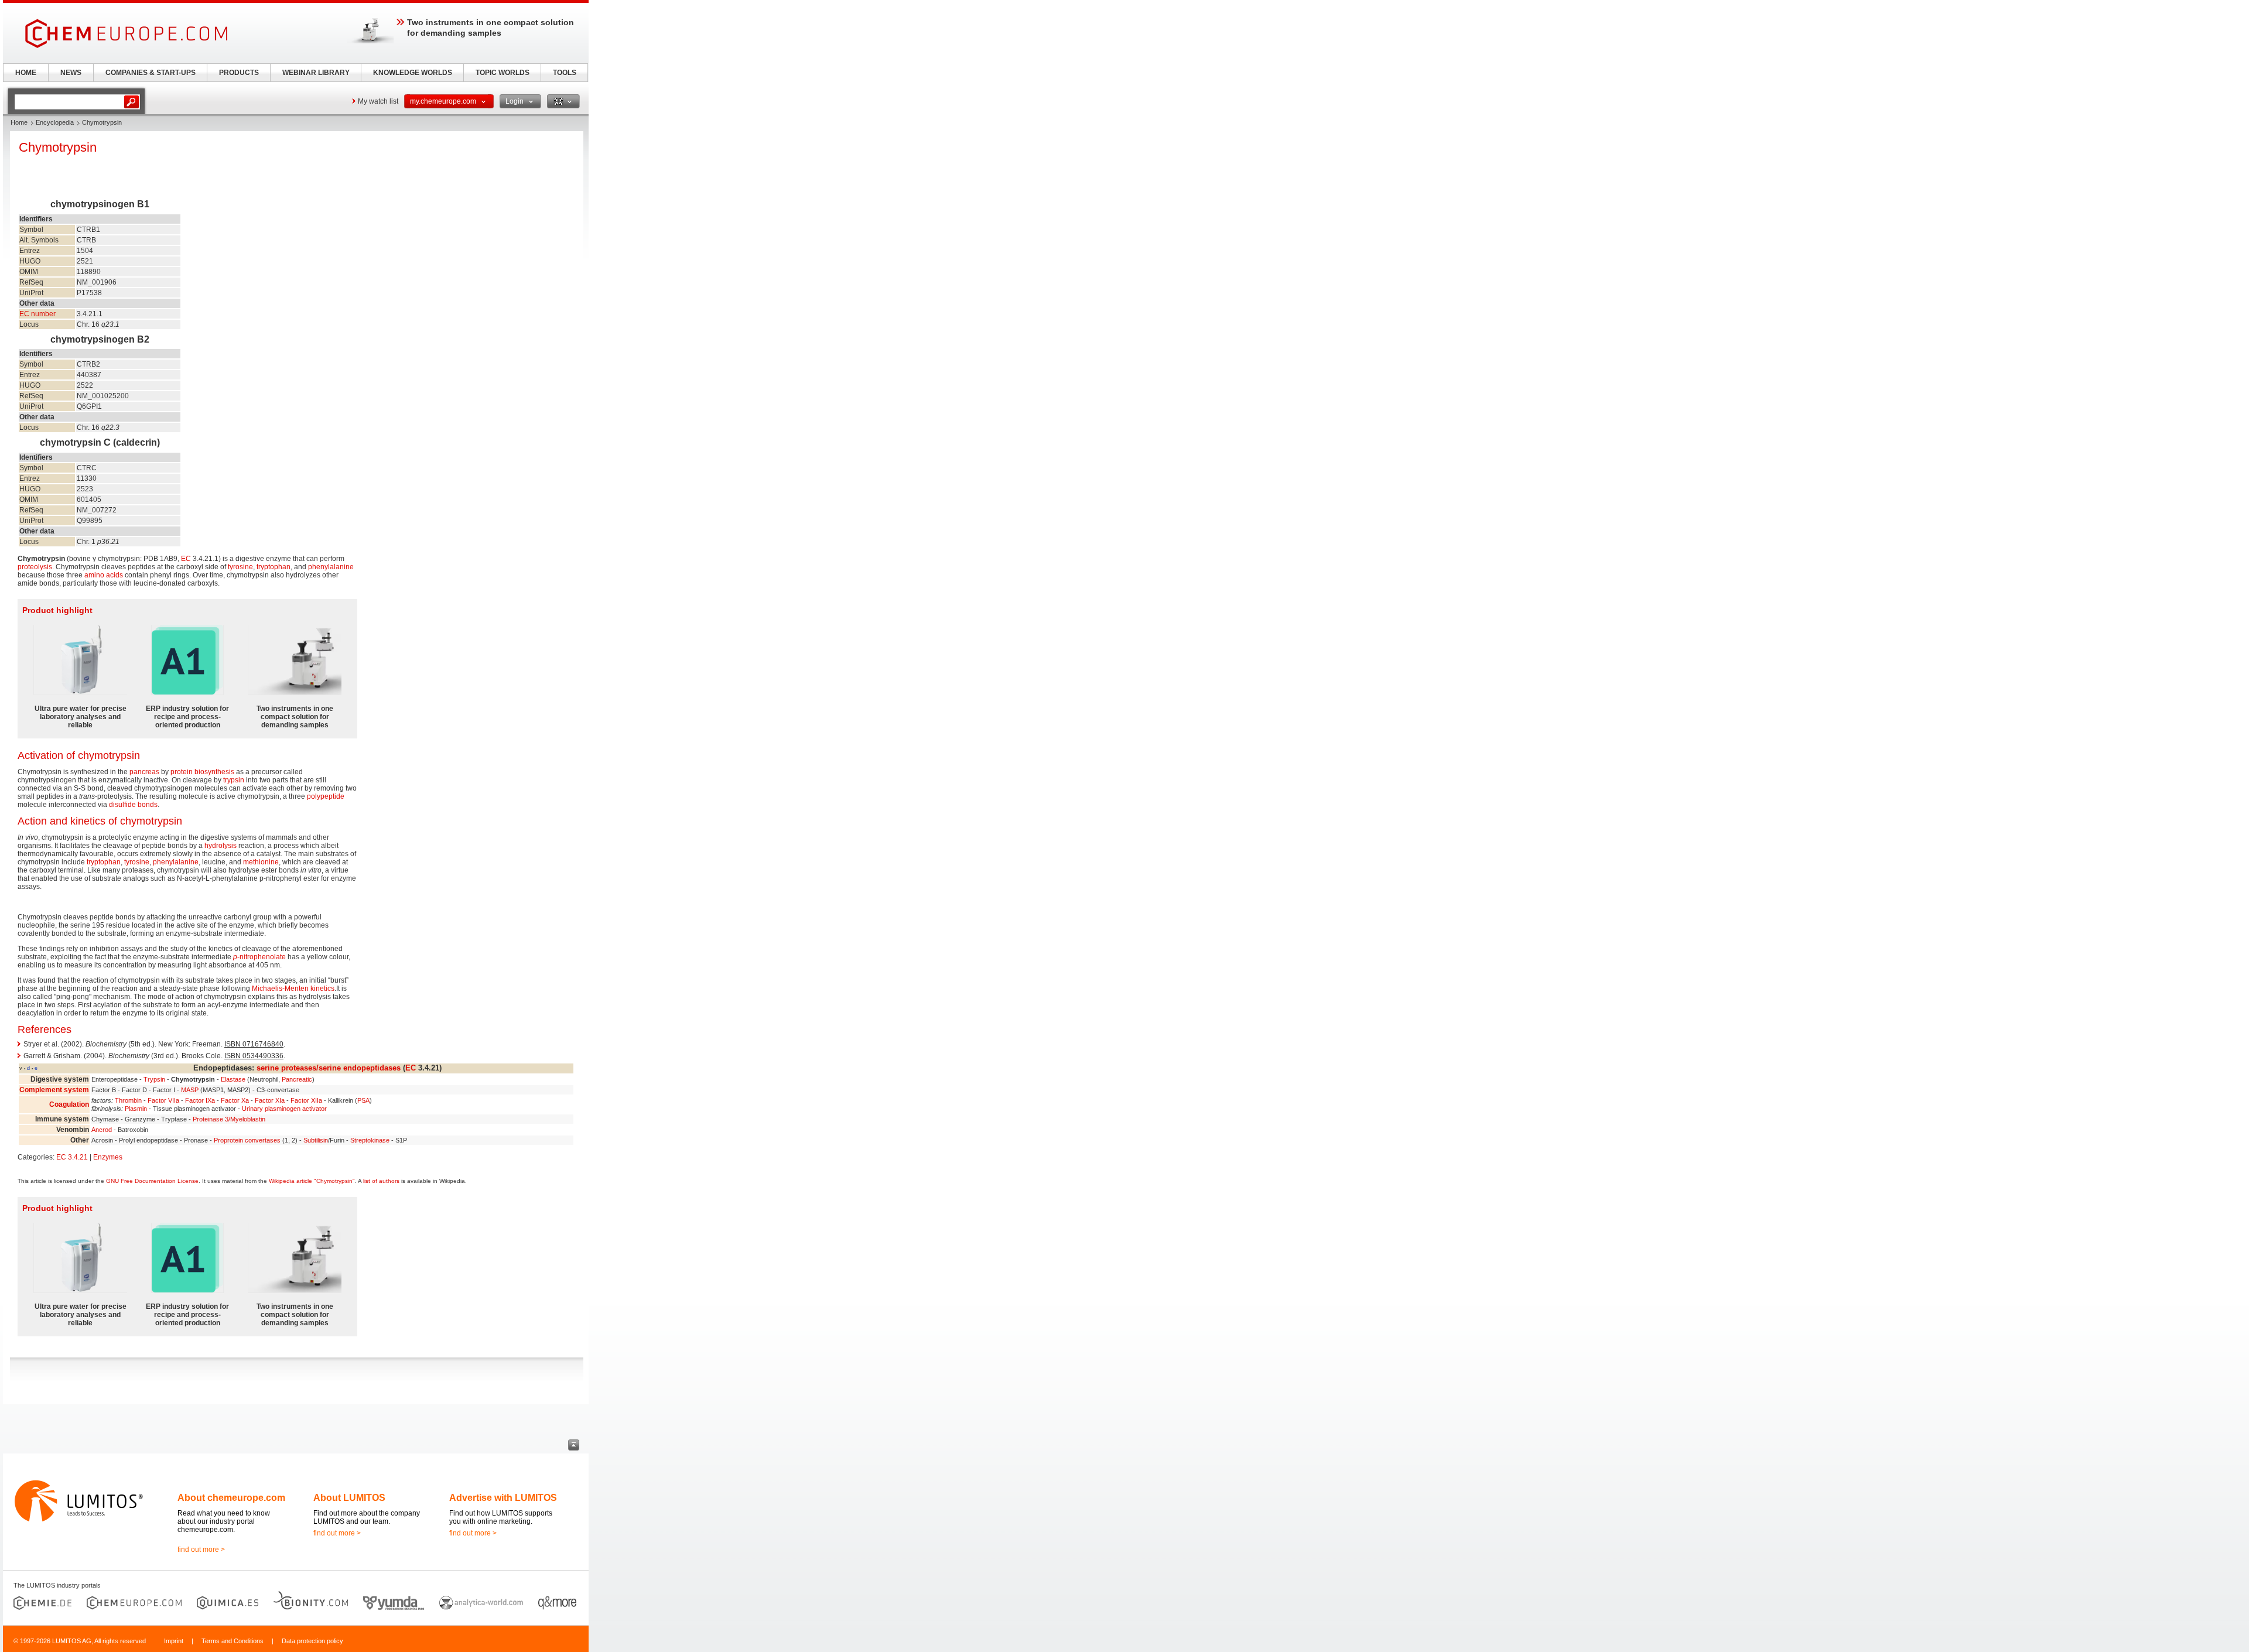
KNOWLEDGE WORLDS (413, 73)
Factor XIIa (306, 1100)
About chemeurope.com (231, 1498)
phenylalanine (331, 567)
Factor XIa (270, 1100)
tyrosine (240, 567)
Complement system (54, 1090)
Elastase (233, 1079)
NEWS (71, 73)
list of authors (381, 1181)
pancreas (144, 772)
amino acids (104, 575)
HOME (26, 73)
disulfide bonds (133, 805)
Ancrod (102, 1130)
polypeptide (326, 796)
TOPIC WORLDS (503, 73)
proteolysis (35, 567)
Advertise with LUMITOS (503, 1498)
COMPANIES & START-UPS (151, 73)
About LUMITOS (349, 1498)
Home (19, 122)
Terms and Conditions (233, 1641)
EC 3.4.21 (72, 1157)
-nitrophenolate (259, 957)
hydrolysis (221, 846)
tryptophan (274, 567)
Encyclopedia (55, 122)
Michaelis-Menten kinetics (293, 989)
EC (186, 559)
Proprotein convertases (247, 1140)
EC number (37, 314)
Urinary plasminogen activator (284, 1109)
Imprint (174, 1641)
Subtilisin (316, 1140)
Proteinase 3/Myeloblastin (229, 1119)
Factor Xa (235, 1100)
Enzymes (108, 1157)
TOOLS (565, 73)
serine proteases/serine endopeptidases (329, 1068)
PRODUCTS (239, 73)
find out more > (201, 1550)
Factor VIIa (163, 1100)
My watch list (378, 101)
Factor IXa (200, 1100)
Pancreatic (297, 1079)
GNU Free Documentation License (152, 1181)
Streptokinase (370, 1140)
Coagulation (69, 1104)
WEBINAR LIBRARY (316, 73)
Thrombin (128, 1100)
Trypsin (154, 1079)
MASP (190, 1090)
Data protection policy (312, 1641)
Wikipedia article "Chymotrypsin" (312, 1181)
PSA (363, 1100)
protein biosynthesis (202, 772)
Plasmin (136, 1109)
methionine (261, 862)
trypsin (234, 780)
